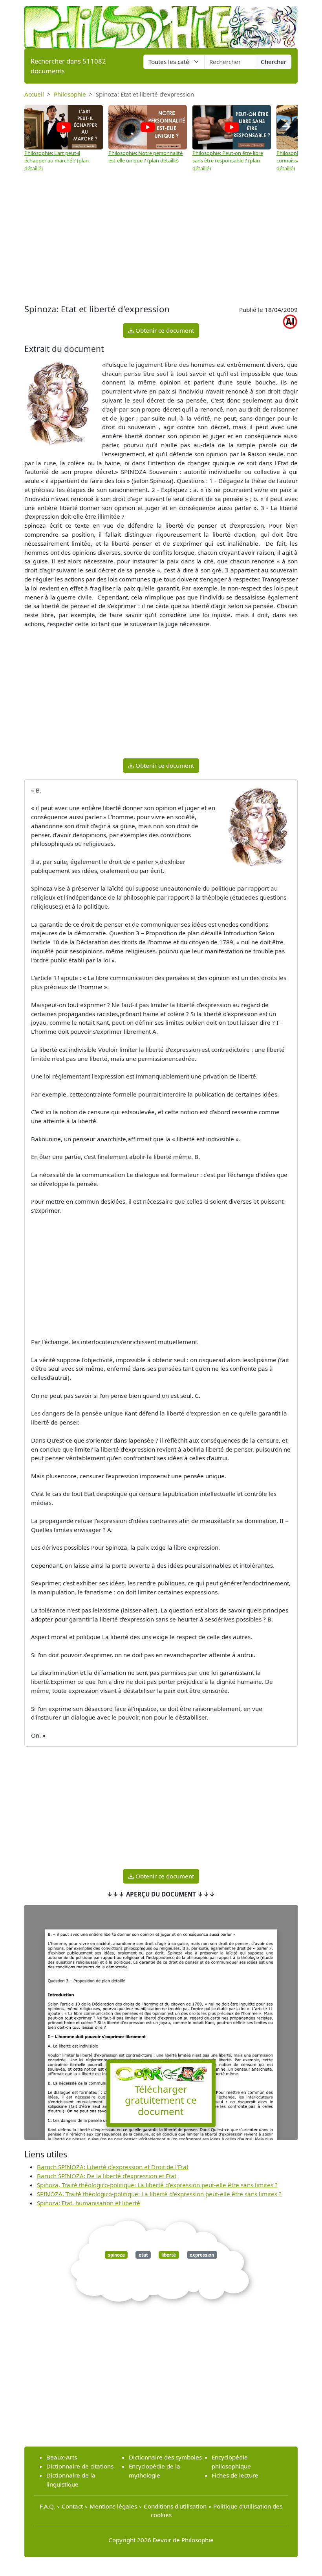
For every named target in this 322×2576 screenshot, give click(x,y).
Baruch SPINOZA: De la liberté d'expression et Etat (107, 2176)
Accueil (34, 94)
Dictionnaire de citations (80, 2466)
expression (202, 2255)
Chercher (274, 62)
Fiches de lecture (235, 2475)
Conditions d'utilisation (175, 2506)
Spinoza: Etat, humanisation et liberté (89, 2203)
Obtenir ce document (164, 330)
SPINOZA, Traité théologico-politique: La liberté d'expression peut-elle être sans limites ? (159, 2194)
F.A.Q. (47, 2506)
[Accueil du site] (161, 24)
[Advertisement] (161, 239)
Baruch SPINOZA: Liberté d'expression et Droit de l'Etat (113, 2167)
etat (143, 2255)
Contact (72, 2506)
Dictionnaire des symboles (165, 2457)
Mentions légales (113, 2506)
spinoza (116, 2255)
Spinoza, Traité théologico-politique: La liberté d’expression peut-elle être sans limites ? (157, 2185)
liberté (169, 2255)
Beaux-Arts (62, 2457)
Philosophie (70, 94)
